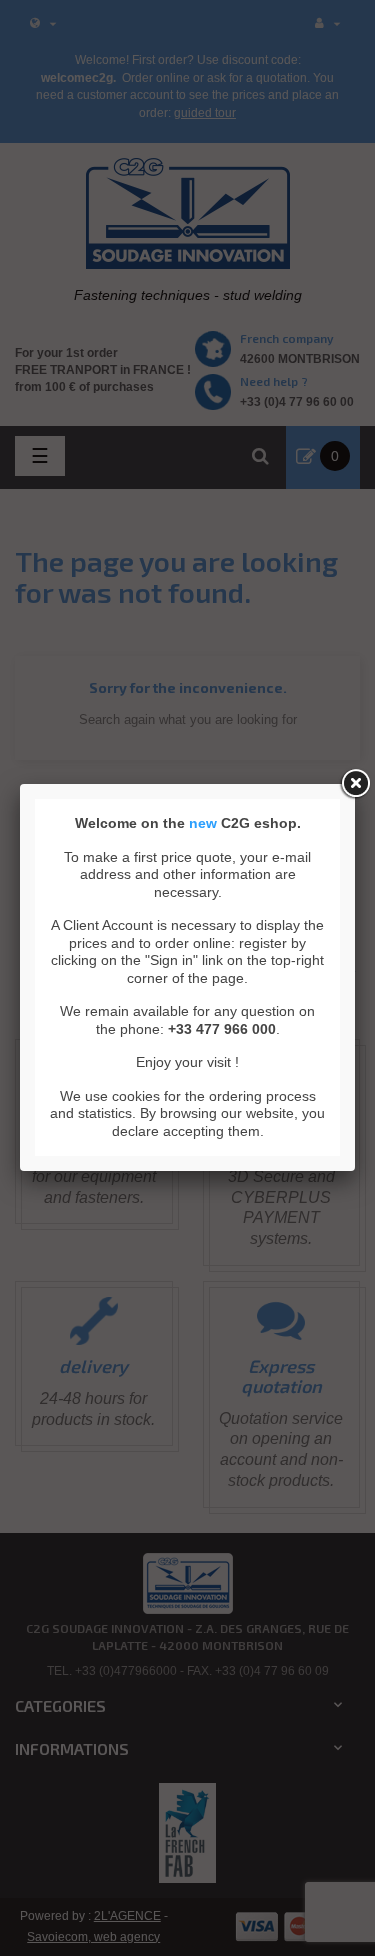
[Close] (355, 784)
